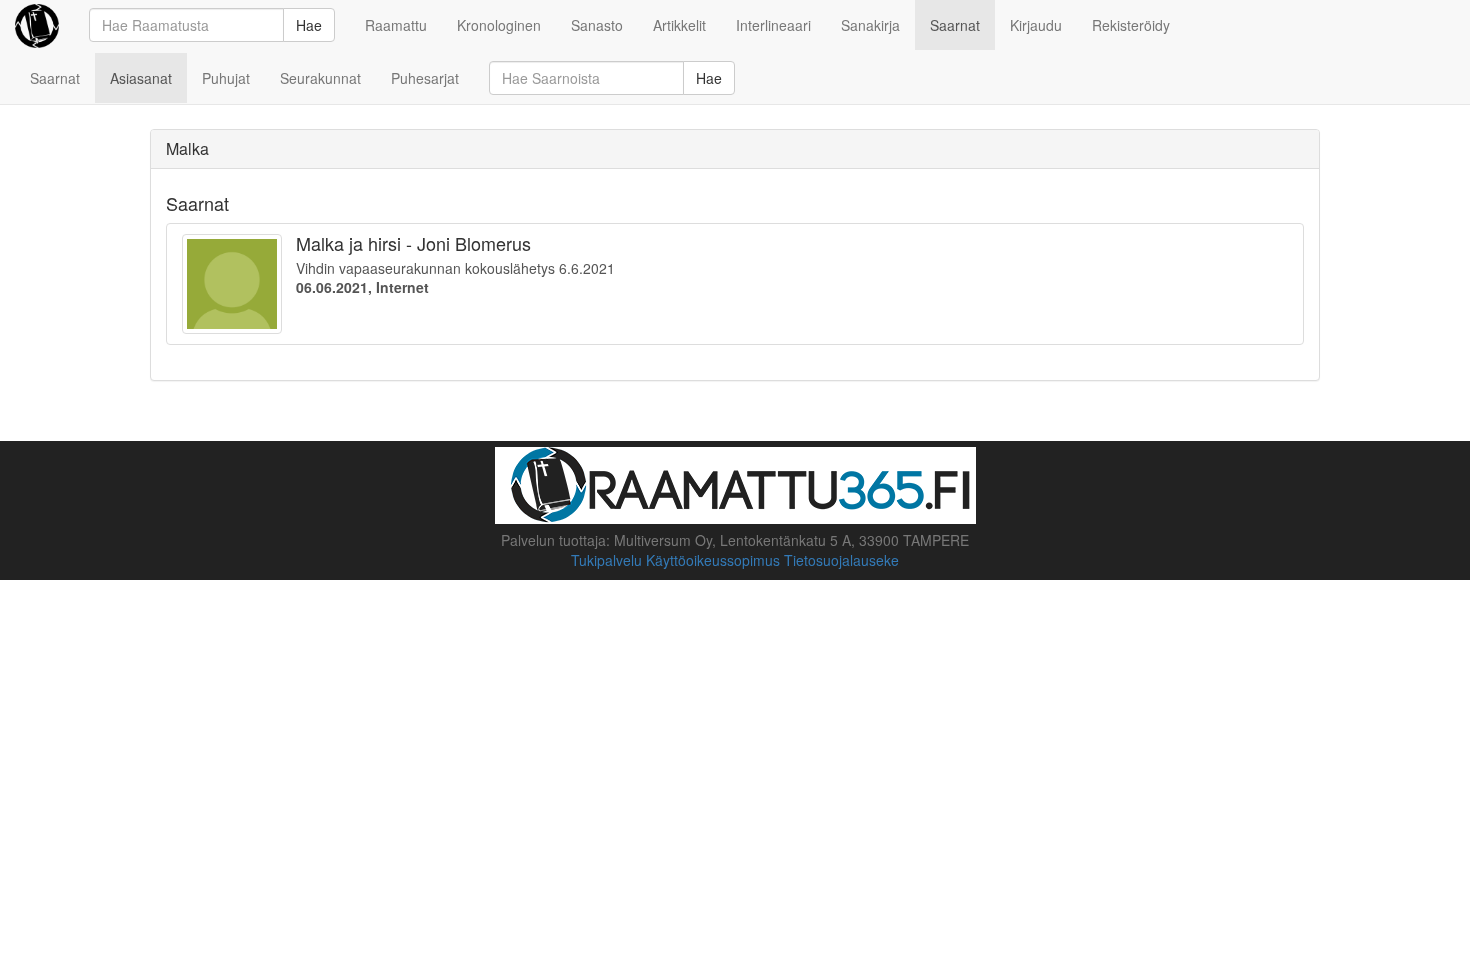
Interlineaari (773, 25)
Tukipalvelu (606, 560)
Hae (309, 25)
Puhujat (226, 78)
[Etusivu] (37, 25)
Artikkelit (679, 25)
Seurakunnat (320, 78)
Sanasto (597, 25)
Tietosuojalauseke (841, 560)
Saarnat (955, 25)
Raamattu (396, 25)
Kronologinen (499, 25)
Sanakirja (870, 25)
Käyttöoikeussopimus (713, 560)
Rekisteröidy (1131, 25)
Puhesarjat (425, 78)
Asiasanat (141, 78)
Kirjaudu (1036, 25)
